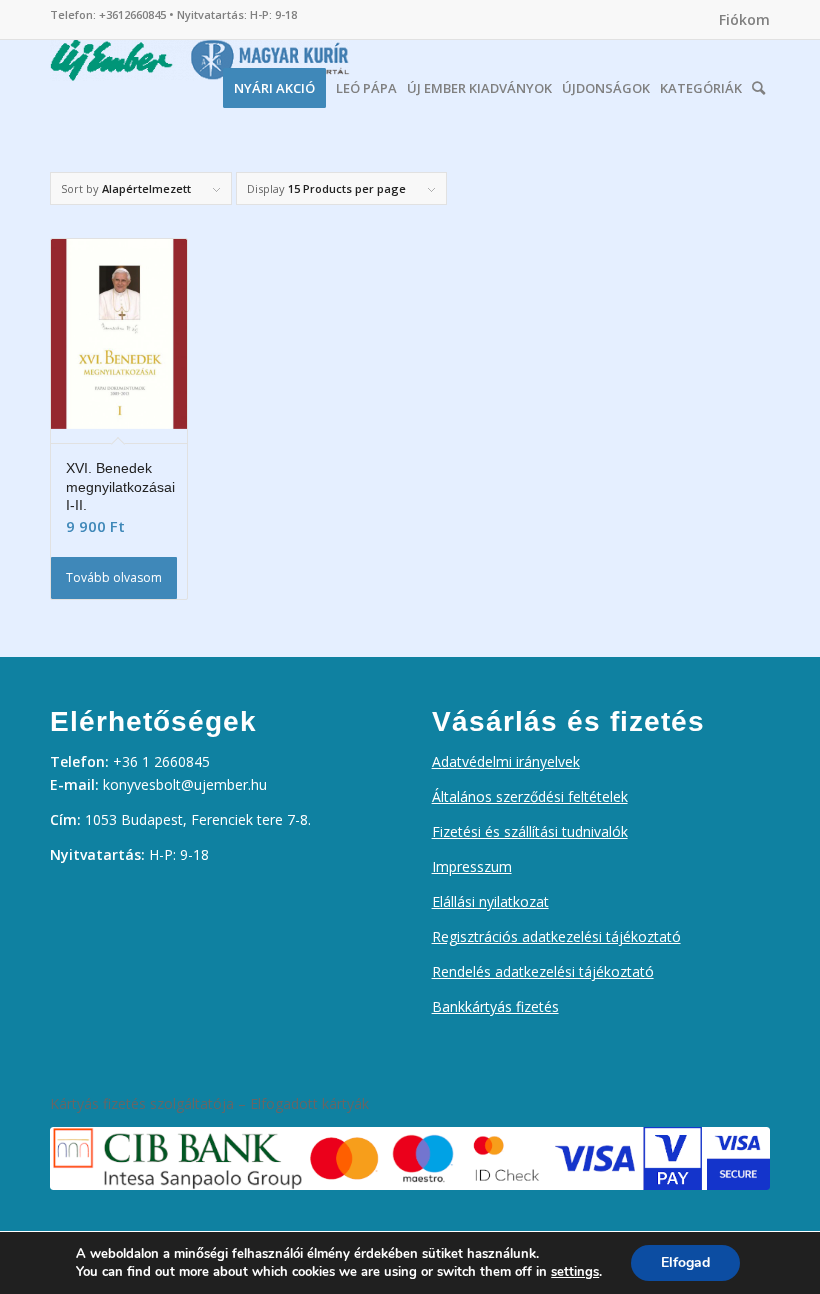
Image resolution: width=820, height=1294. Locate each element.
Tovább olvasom (114, 577)
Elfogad (685, 1262)
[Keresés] (758, 83)
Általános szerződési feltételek (530, 796)
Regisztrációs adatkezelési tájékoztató (556, 936)
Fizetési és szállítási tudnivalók (530, 831)
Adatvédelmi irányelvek (506, 761)
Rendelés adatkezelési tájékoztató (543, 971)
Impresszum (472, 866)
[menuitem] (739, 20)
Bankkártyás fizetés (495, 1006)
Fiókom (744, 19)
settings (575, 1272)
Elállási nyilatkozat (490, 901)
